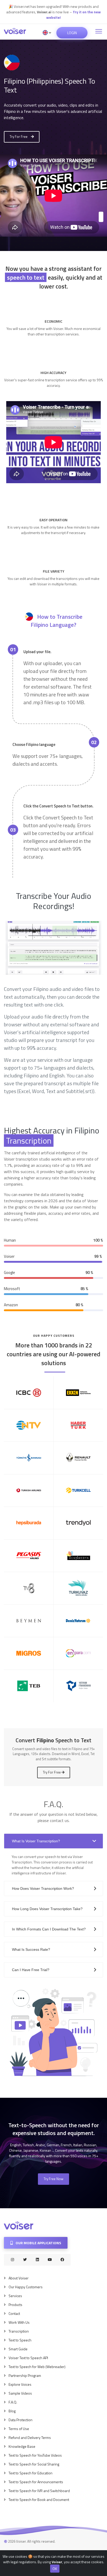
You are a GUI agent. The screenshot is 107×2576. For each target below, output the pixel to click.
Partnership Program (25, 2375)
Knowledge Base (22, 2446)
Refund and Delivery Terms (30, 2437)
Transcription (19, 2331)
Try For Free (19, 137)
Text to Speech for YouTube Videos (35, 2455)
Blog (12, 2411)
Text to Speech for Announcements (36, 2482)
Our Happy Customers (26, 2287)
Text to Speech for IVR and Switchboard (39, 2491)
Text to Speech (20, 2340)
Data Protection (21, 2420)
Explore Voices (20, 2384)
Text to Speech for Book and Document (39, 2500)
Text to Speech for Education (31, 2473)
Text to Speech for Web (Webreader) (37, 2367)
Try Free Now (53, 2179)
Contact (14, 2313)
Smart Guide (18, 2349)
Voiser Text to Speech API (28, 2358)
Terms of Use (19, 2429)
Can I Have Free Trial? (31, 1970)
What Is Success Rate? (31, 1949)
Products (15, 2305)
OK (55, 2569)
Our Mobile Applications (38, 2243)
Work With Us (19, 2322)
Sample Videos (20, 2393)
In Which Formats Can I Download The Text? (49, 1929)
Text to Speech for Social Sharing (34, 2464)
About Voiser (19, 2278)
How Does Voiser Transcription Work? (43, 1888)
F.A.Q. (13, 2402)
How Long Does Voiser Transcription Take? (47, 1909)
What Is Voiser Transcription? (36, 1841)
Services (15, 2296)
